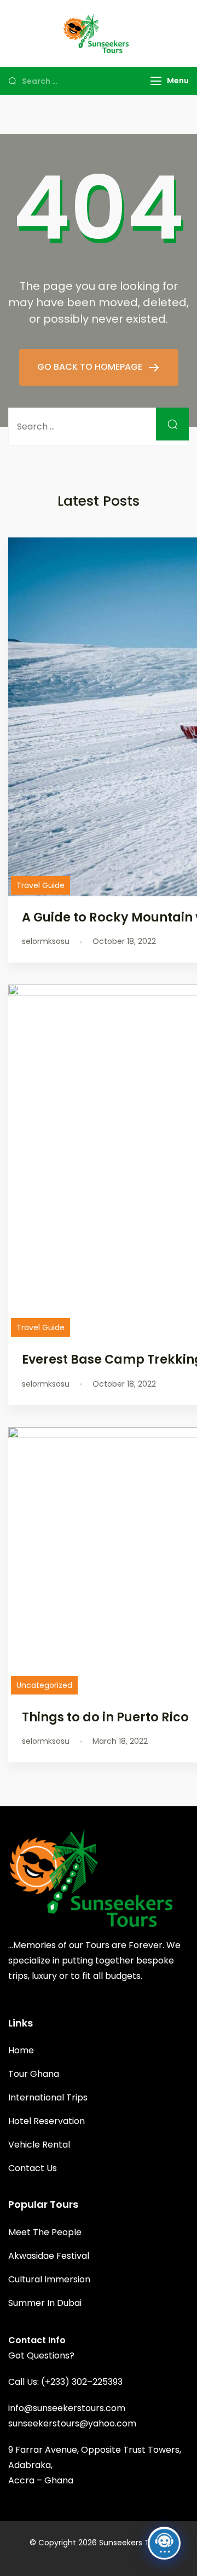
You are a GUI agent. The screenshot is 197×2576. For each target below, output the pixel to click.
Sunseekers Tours (132, 2543)
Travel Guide (40, 885)
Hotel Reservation (47, 2121)
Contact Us (33, 2168)
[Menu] (156, 81)
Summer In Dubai (45, 2303)
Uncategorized (44, 1685)
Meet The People (45, 2232)
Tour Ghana (34, 2074)
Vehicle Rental (39, 2145)
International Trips (48, 2097)
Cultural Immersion (49, 2279)
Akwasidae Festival (49, 2256)
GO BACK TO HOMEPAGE (91, 367)
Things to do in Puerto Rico (105, 1717)
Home (21, 2050)
